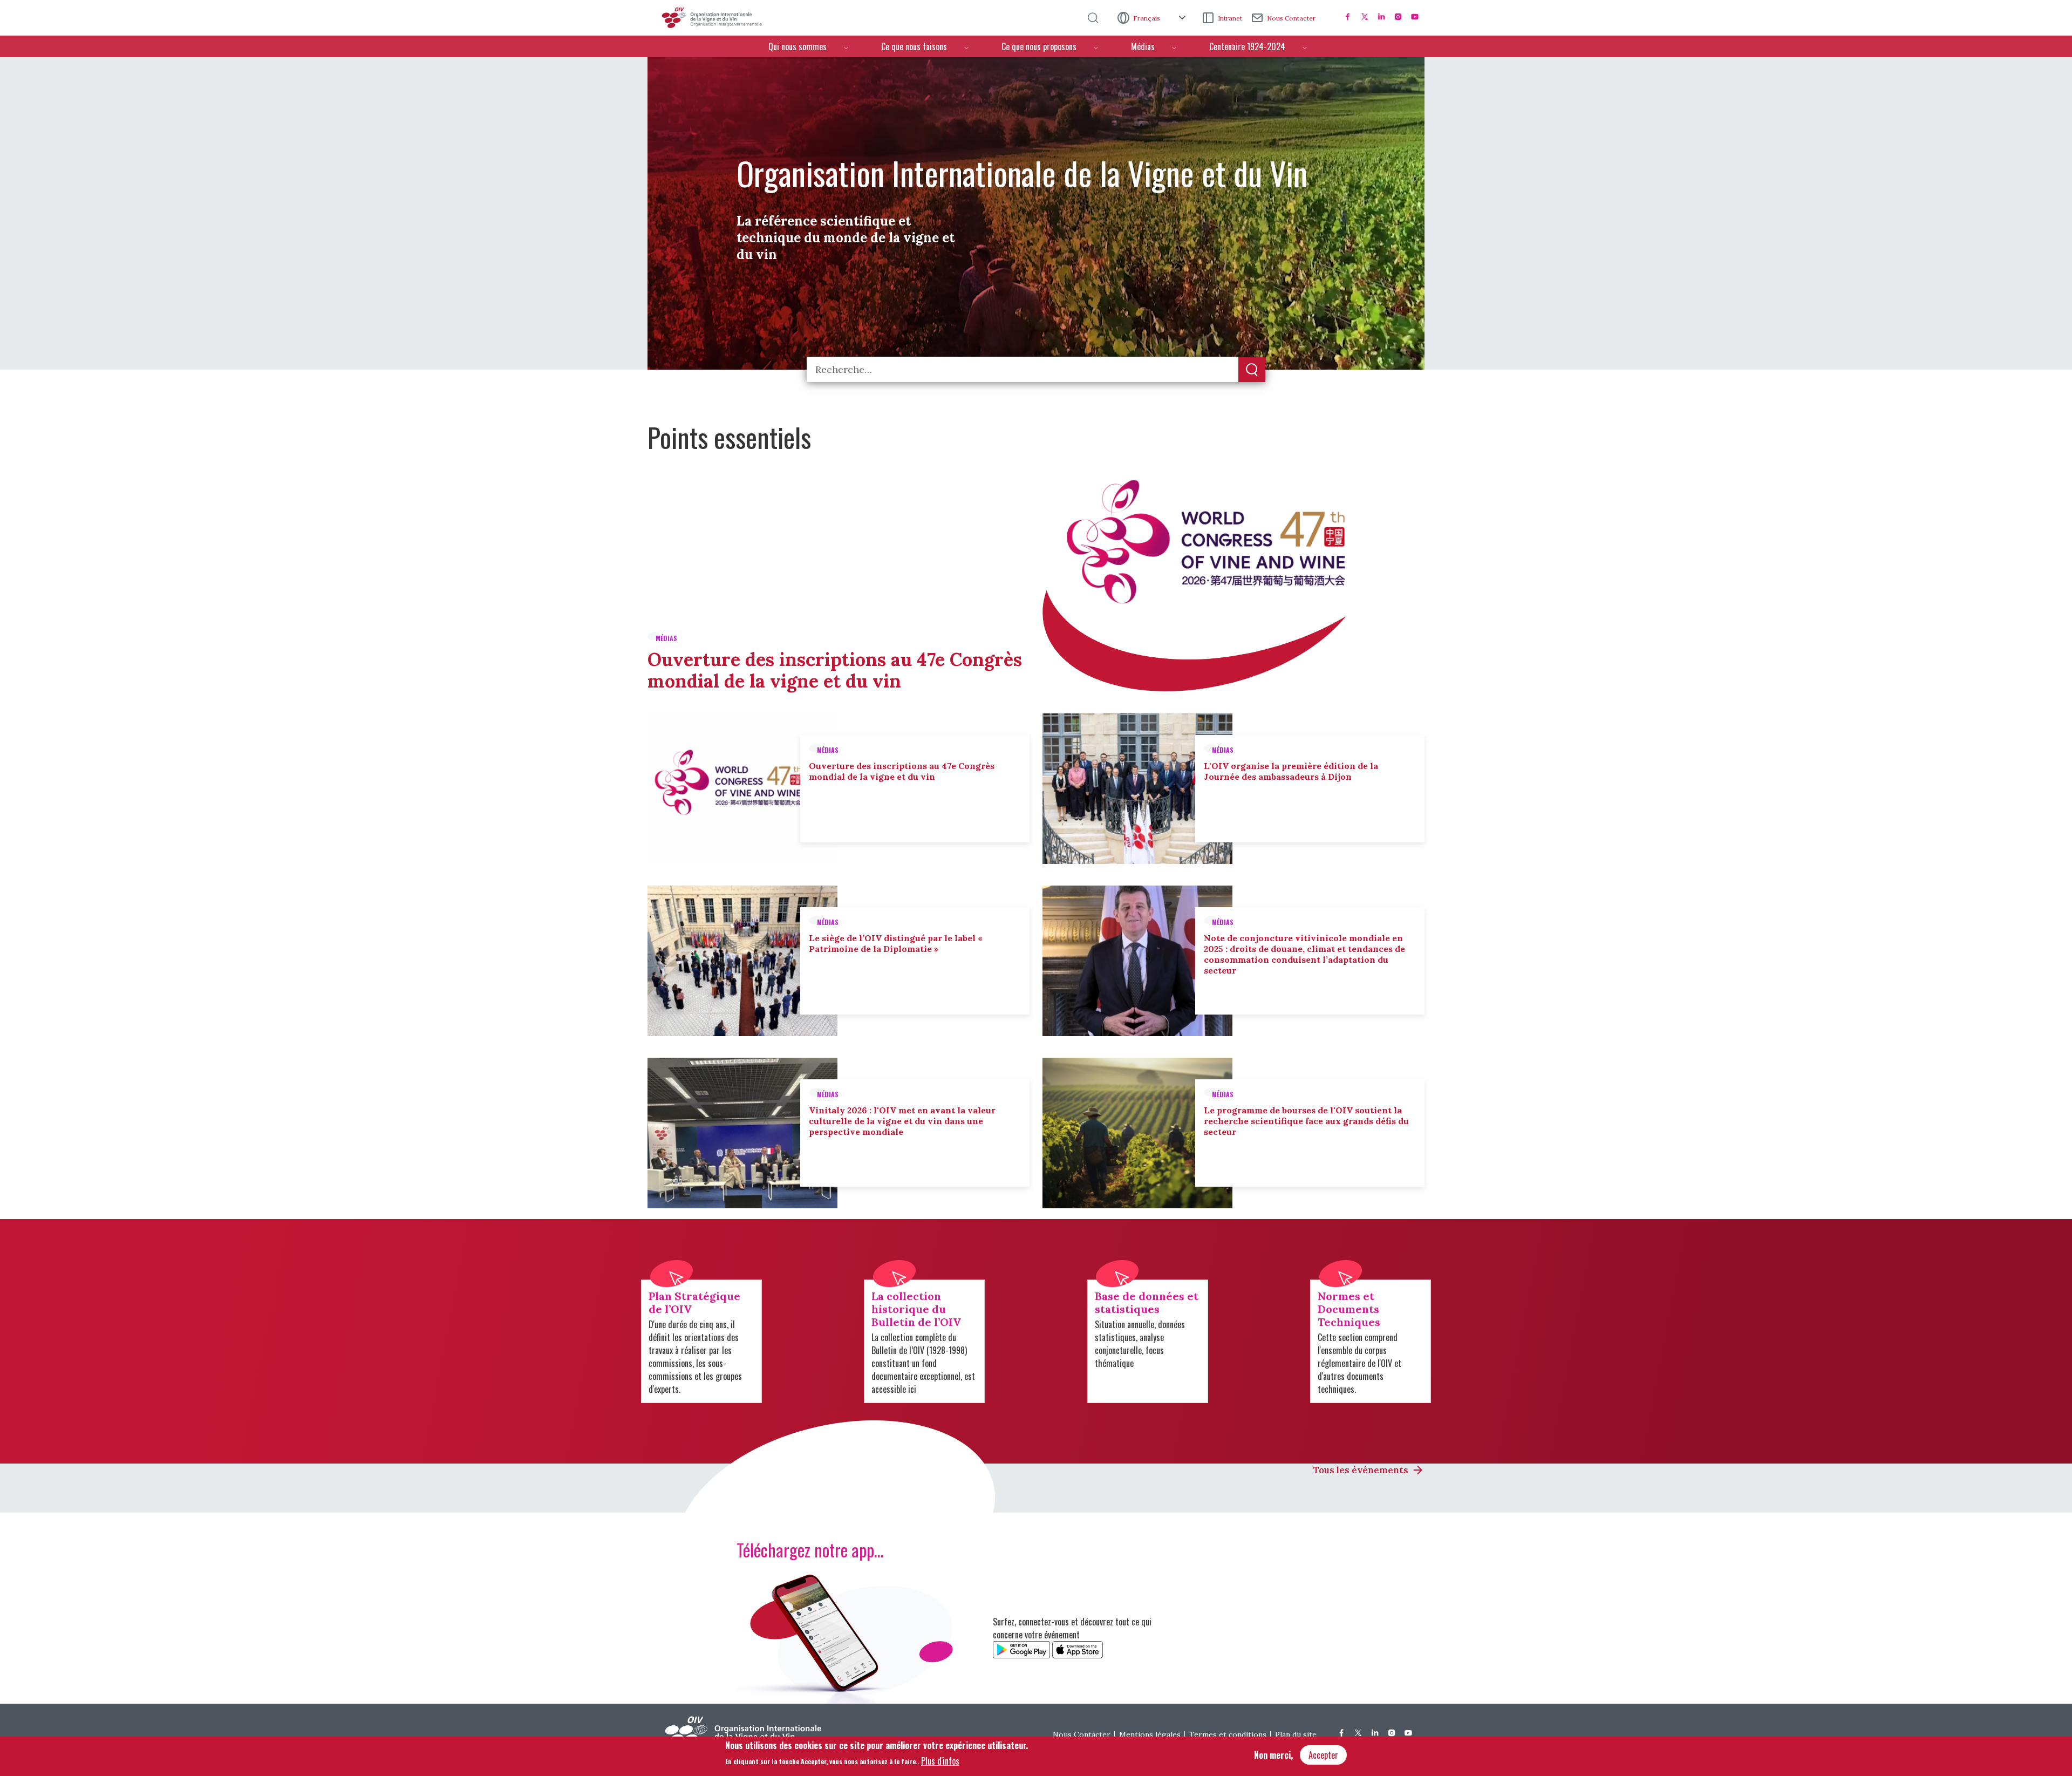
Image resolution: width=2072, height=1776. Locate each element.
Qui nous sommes (798, 46)
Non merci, (1273, 1755)
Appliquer (1252, 370)
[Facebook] (1348, 17)
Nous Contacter (1291, 18)
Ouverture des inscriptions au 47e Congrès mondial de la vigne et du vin (835, 670)
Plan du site (1296, 1734)
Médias (1143, 46)
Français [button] (1147, 18)
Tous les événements (1361, 1470)
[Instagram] (1398, 17)
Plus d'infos (940, 1760)
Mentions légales (1150, 1734)
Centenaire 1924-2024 (1247, 46)
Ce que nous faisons (914, 46)
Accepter (1323, 1755)
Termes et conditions (1228, 1734)
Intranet (1230, 18)
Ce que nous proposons (1039, 46)
